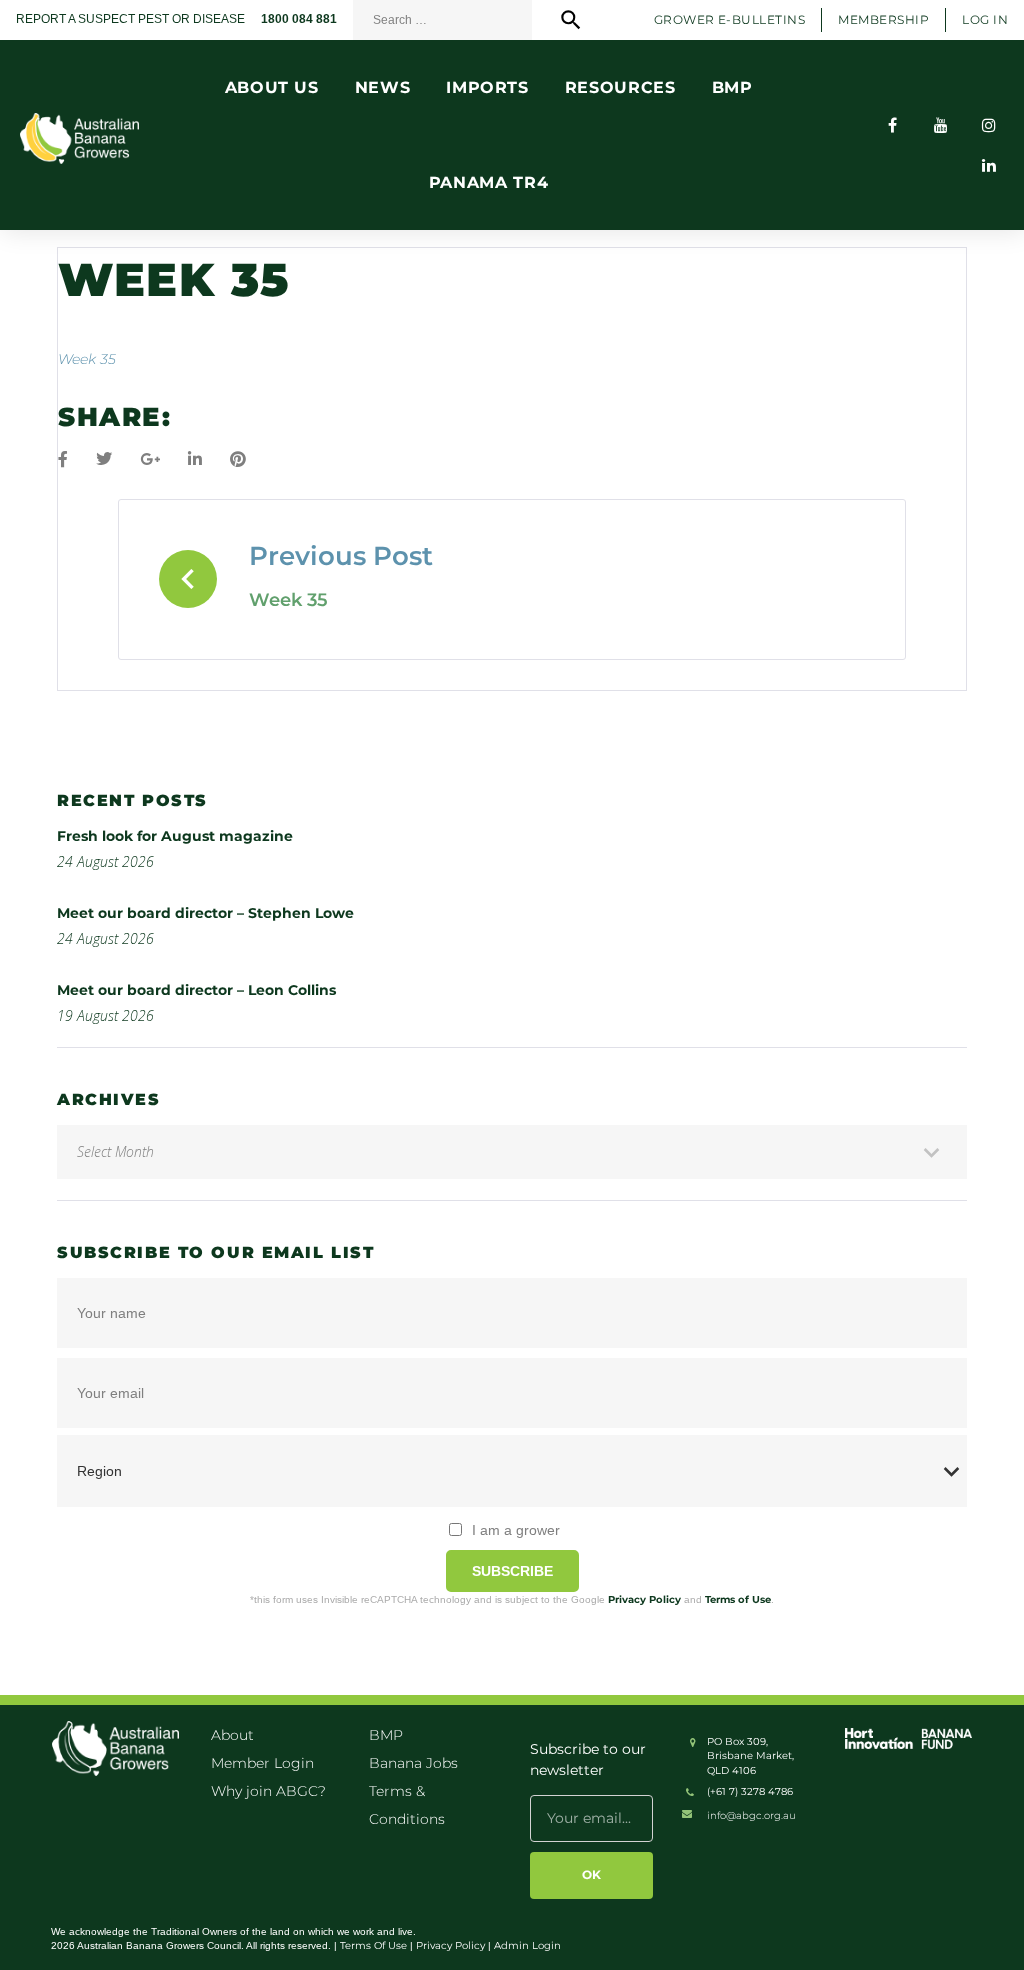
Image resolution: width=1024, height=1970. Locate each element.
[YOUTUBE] (941, 125)
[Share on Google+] (150, 459)
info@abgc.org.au (751, 1815)
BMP (386, 1735)
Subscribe (512, 1571)
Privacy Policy (644, 1599)
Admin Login (527, 1945)
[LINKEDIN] (989, 165)
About (232, 1735)
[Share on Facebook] (63, 459)
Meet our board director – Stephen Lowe (205, 913)
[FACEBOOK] (893, 125)
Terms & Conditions (407, 1805)
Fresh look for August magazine (175, 836)
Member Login (262, 1763)
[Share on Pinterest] (238, 459)
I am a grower (516, 1530)
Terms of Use (738, 1599)
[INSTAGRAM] (989, 125)
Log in (985, 19)
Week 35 (87, 359)
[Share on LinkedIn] (195, 459)
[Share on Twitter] (104, 459)
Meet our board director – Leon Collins (196, 990)
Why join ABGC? (268, 1791)
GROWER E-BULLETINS (730, 19)
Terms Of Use (373, 1945)
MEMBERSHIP (883, 19)
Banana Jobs (413, 1763)
